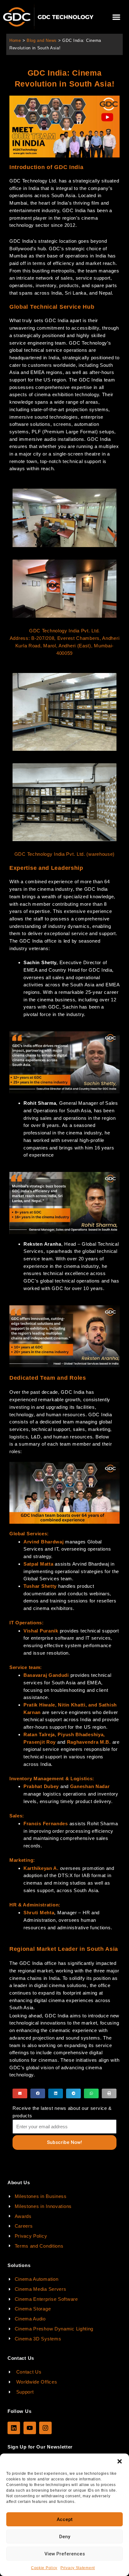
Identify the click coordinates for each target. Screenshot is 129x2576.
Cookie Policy (44, 2568)
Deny (65, 2537)
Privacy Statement (78, 2568)
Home (15, 40)
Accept (65, 2519)
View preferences (65, 2554)
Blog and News (42, 40)
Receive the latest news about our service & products (62, 2112)
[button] (120, 2461)
